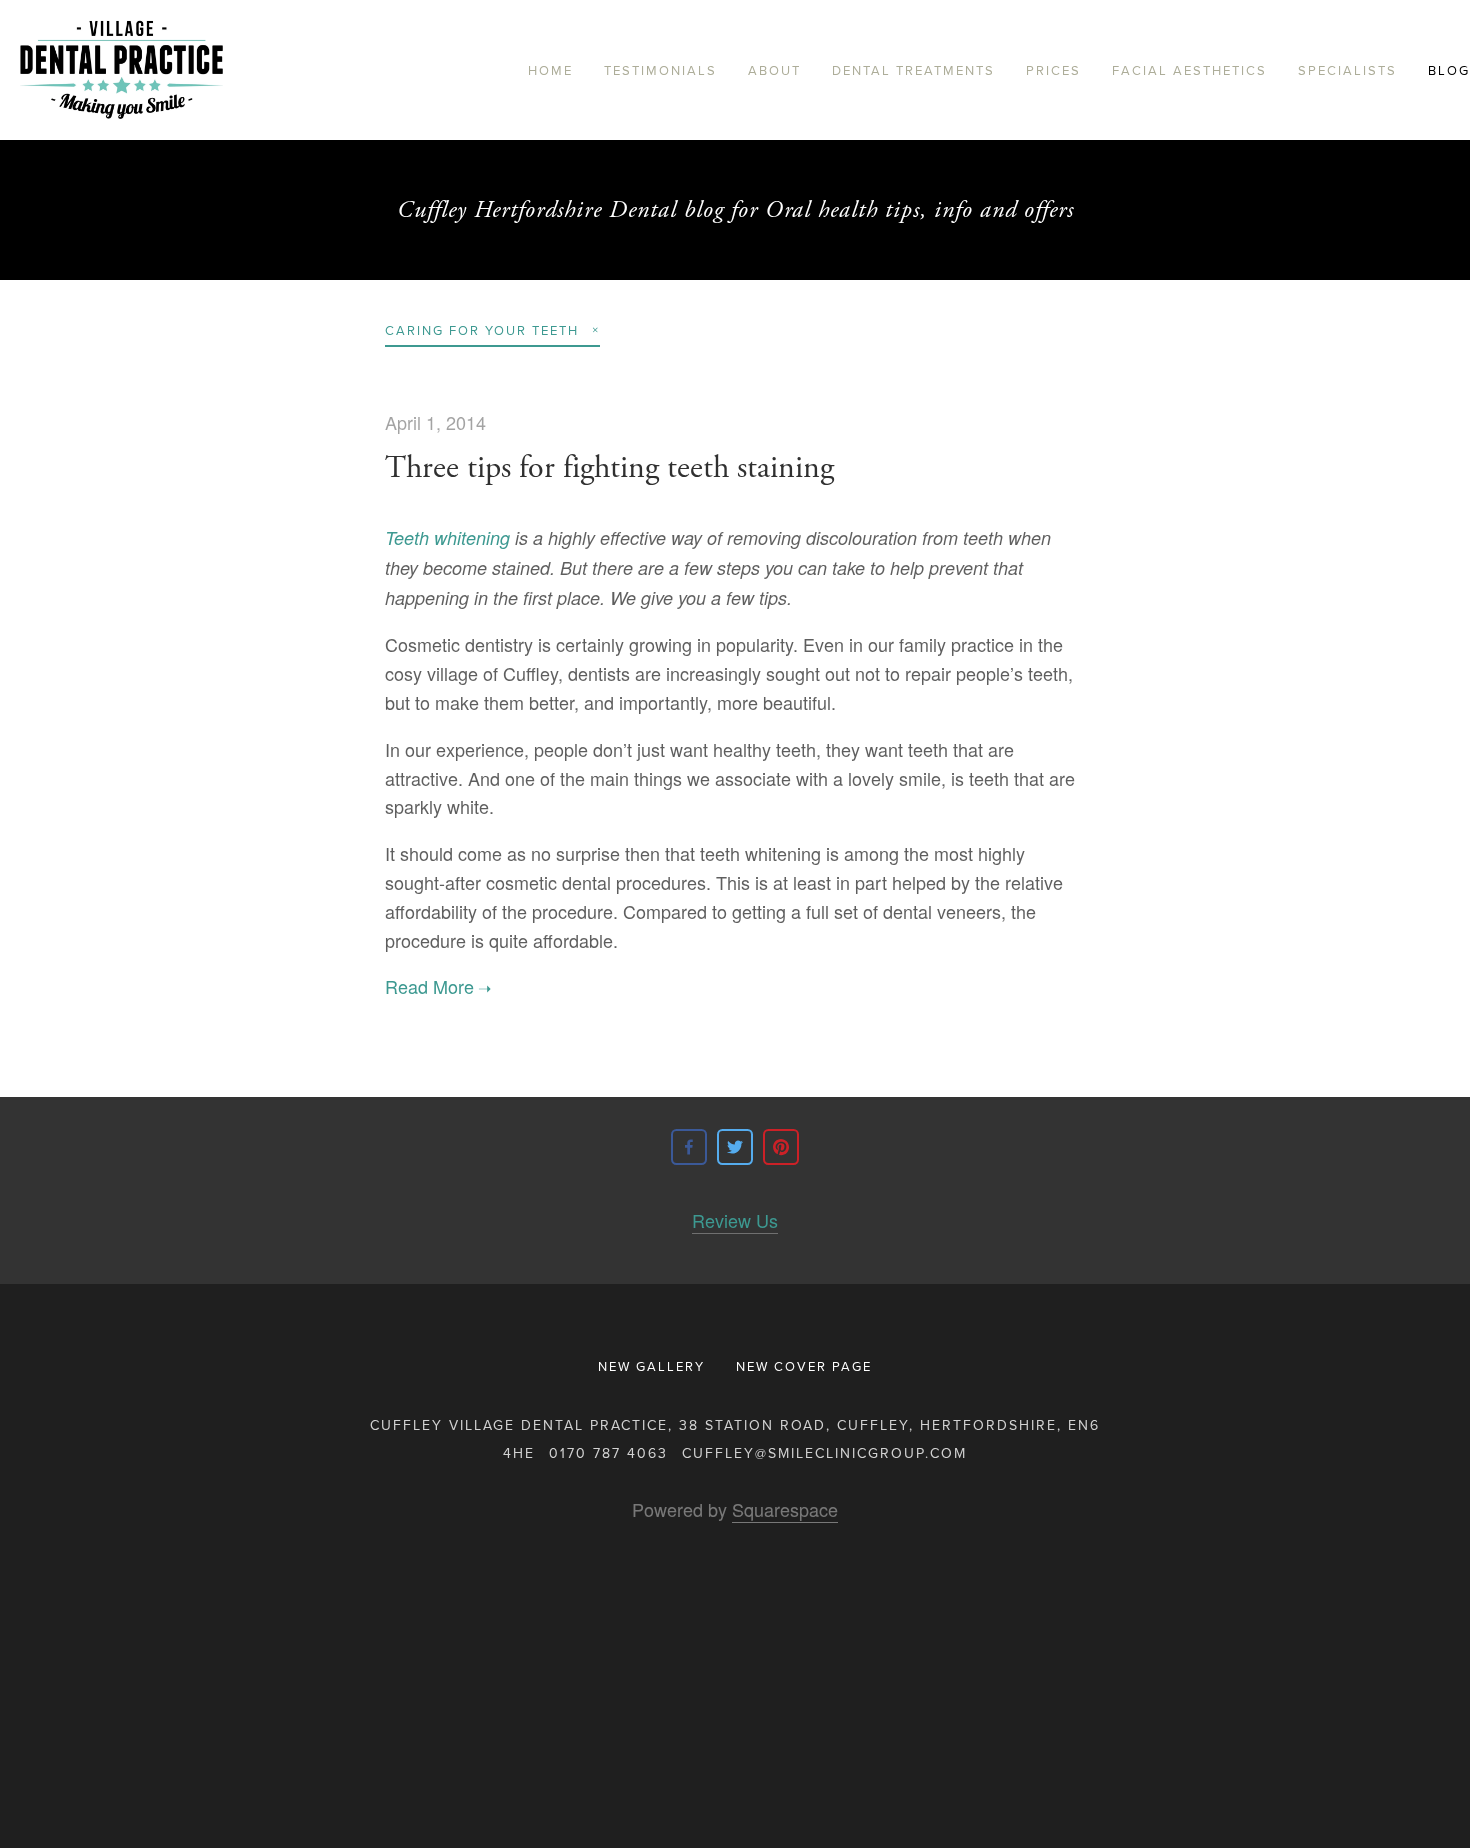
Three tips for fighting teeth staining (609, 468)
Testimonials (660, 70)
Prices (1053, 70)
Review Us (735, 1220)
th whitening (462, 537)
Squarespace (785, 1509)
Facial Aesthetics (1189, 70)
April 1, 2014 (435, 422)
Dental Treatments (913, 70)
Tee (399, 537)
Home (550, 70)
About (774, 70)
